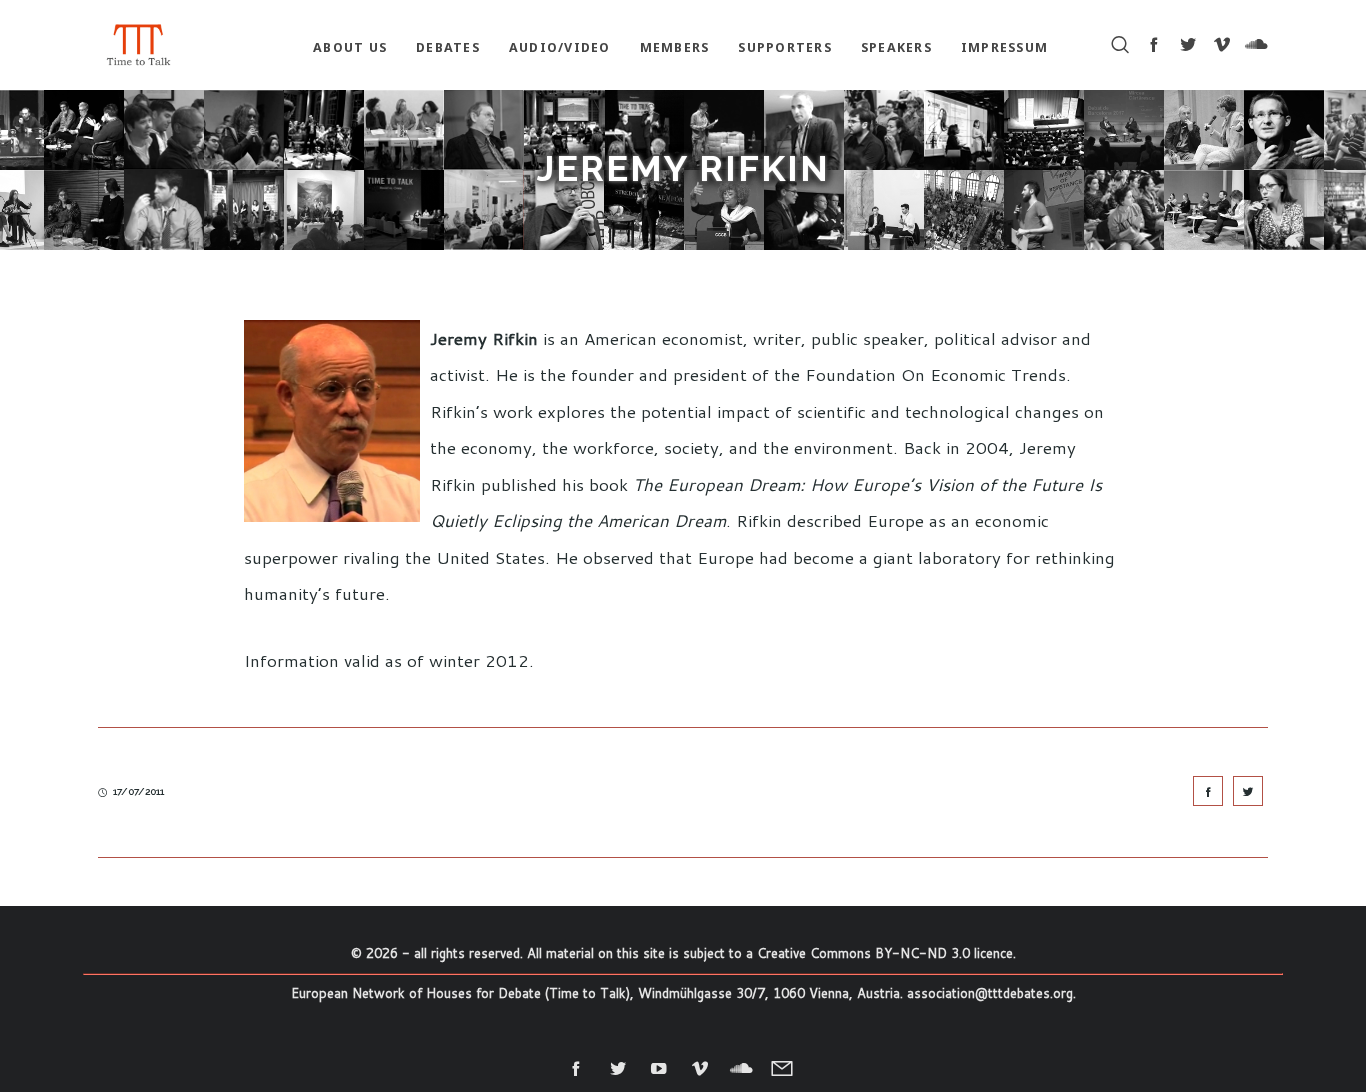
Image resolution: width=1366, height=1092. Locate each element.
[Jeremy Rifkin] (1208, 791)
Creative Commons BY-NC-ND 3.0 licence (885, 953)
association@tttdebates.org (990, 993)
